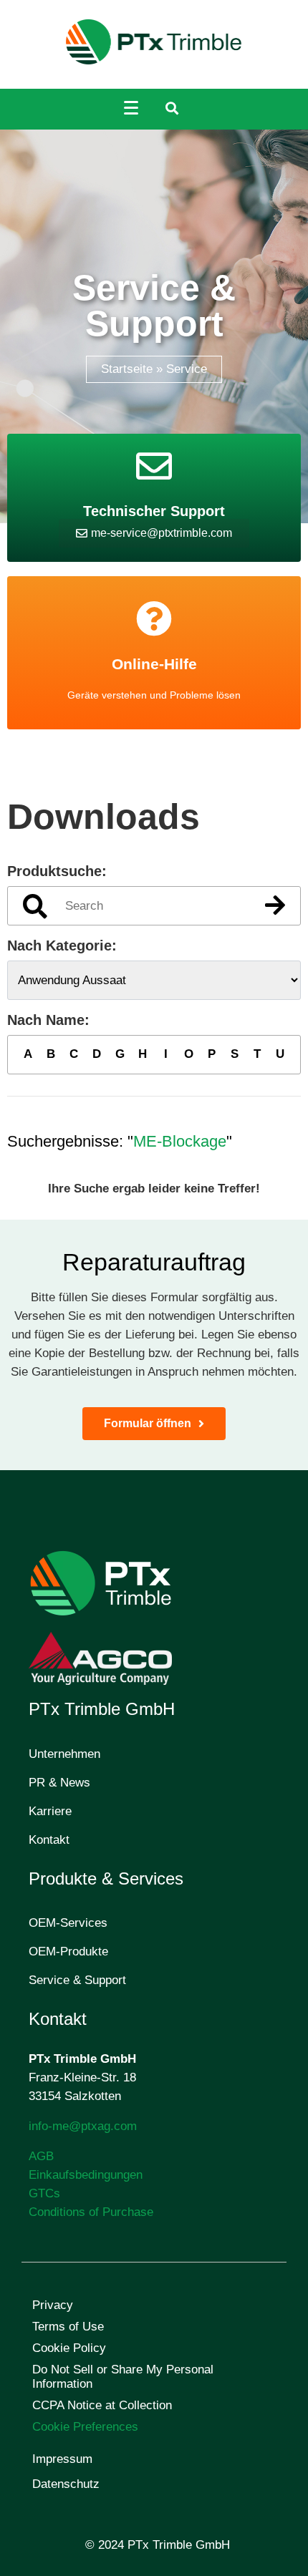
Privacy (53, 2305)
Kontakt (49, 1840)
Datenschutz (66, 2484)
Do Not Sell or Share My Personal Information (123, 2377)
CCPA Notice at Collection (102, 2405)
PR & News (59, 1783)
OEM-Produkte (68, 1952)
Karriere (50, 1811)
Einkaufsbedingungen (86, 2175)
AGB (41, 2156)
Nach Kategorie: (62, 946)
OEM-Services (68, 1923)
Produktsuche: (57, 871)
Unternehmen (64, 1754)
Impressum (62, 2459)
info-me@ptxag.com (83, 2126)
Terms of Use (68, 2327)
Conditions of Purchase (91, 2212)
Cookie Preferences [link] (85, 2427)
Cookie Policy (69, 2348)
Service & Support (77, 1980)
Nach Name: (48, 1020)
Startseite (127, 369)
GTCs (44, 2193)
